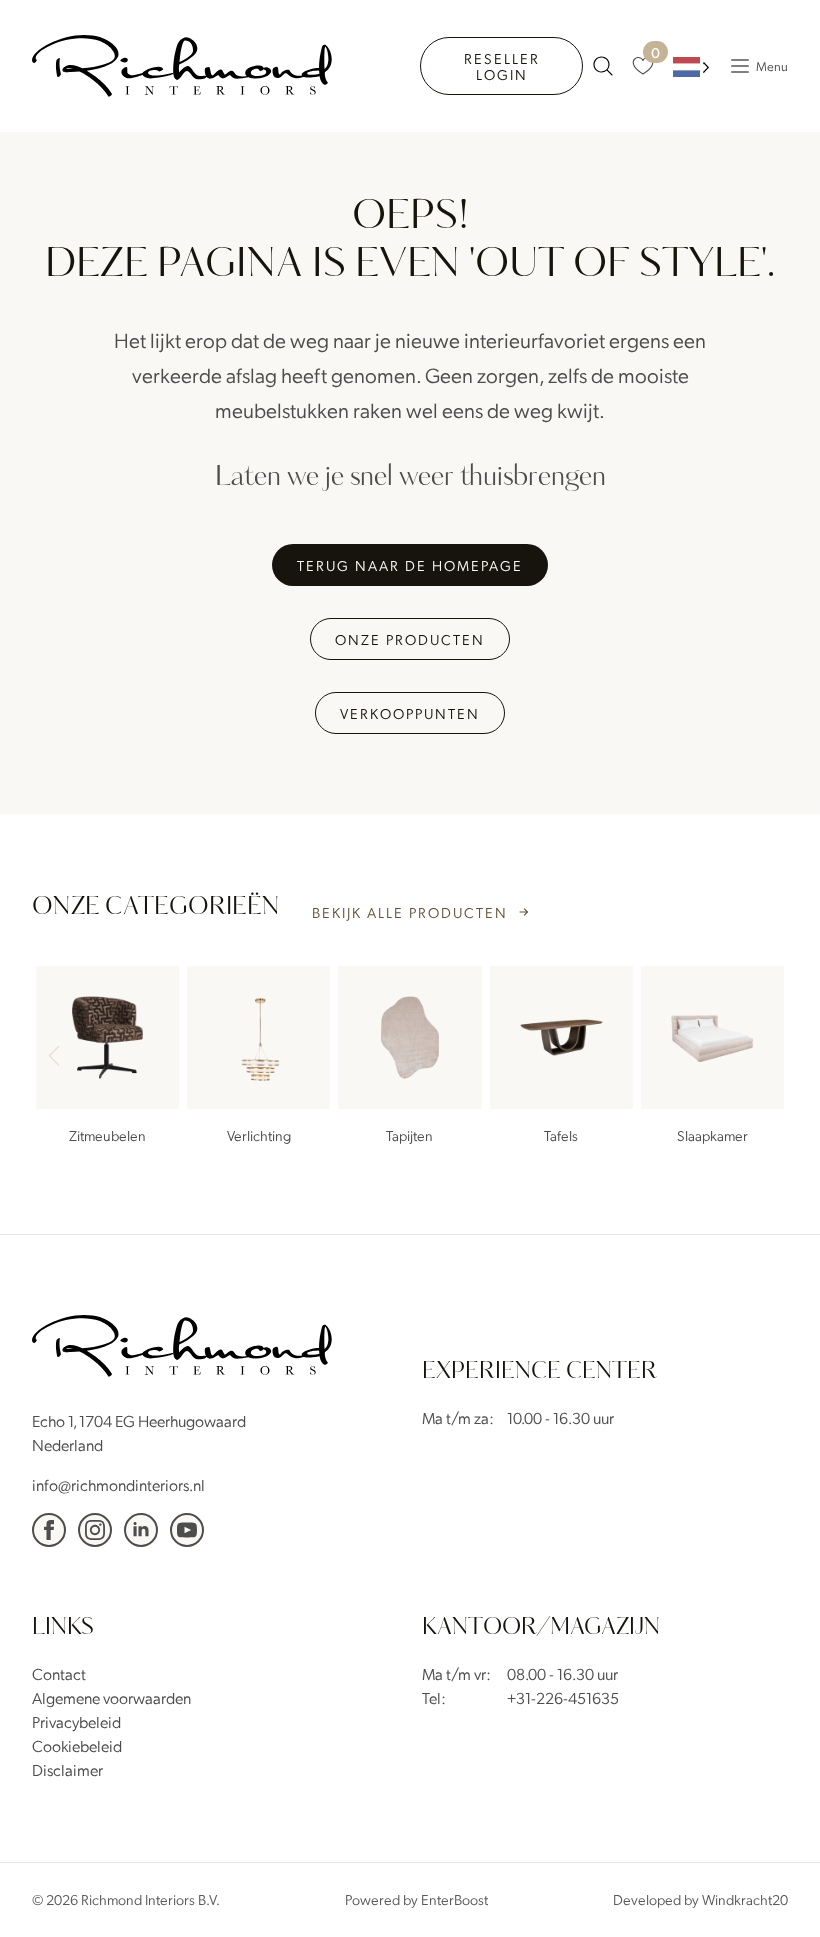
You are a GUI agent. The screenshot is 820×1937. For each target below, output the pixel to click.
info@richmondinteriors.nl (118, 1484)
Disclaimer (67, 1769)
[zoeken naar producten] (603, 66)
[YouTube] (187, 1530)
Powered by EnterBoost (416, 1899)
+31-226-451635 (563, 1697)
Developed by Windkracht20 (700, 1899)
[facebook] (49, 1530)
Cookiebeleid (77, 1745)
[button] (764, 1058)
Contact (59, 1673)
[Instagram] (95, 1530)
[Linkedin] (141, 1530)
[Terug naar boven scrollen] (775, 1892)
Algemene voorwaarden (111, 1697)
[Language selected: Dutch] (691, 66)
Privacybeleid (76, 1721)
